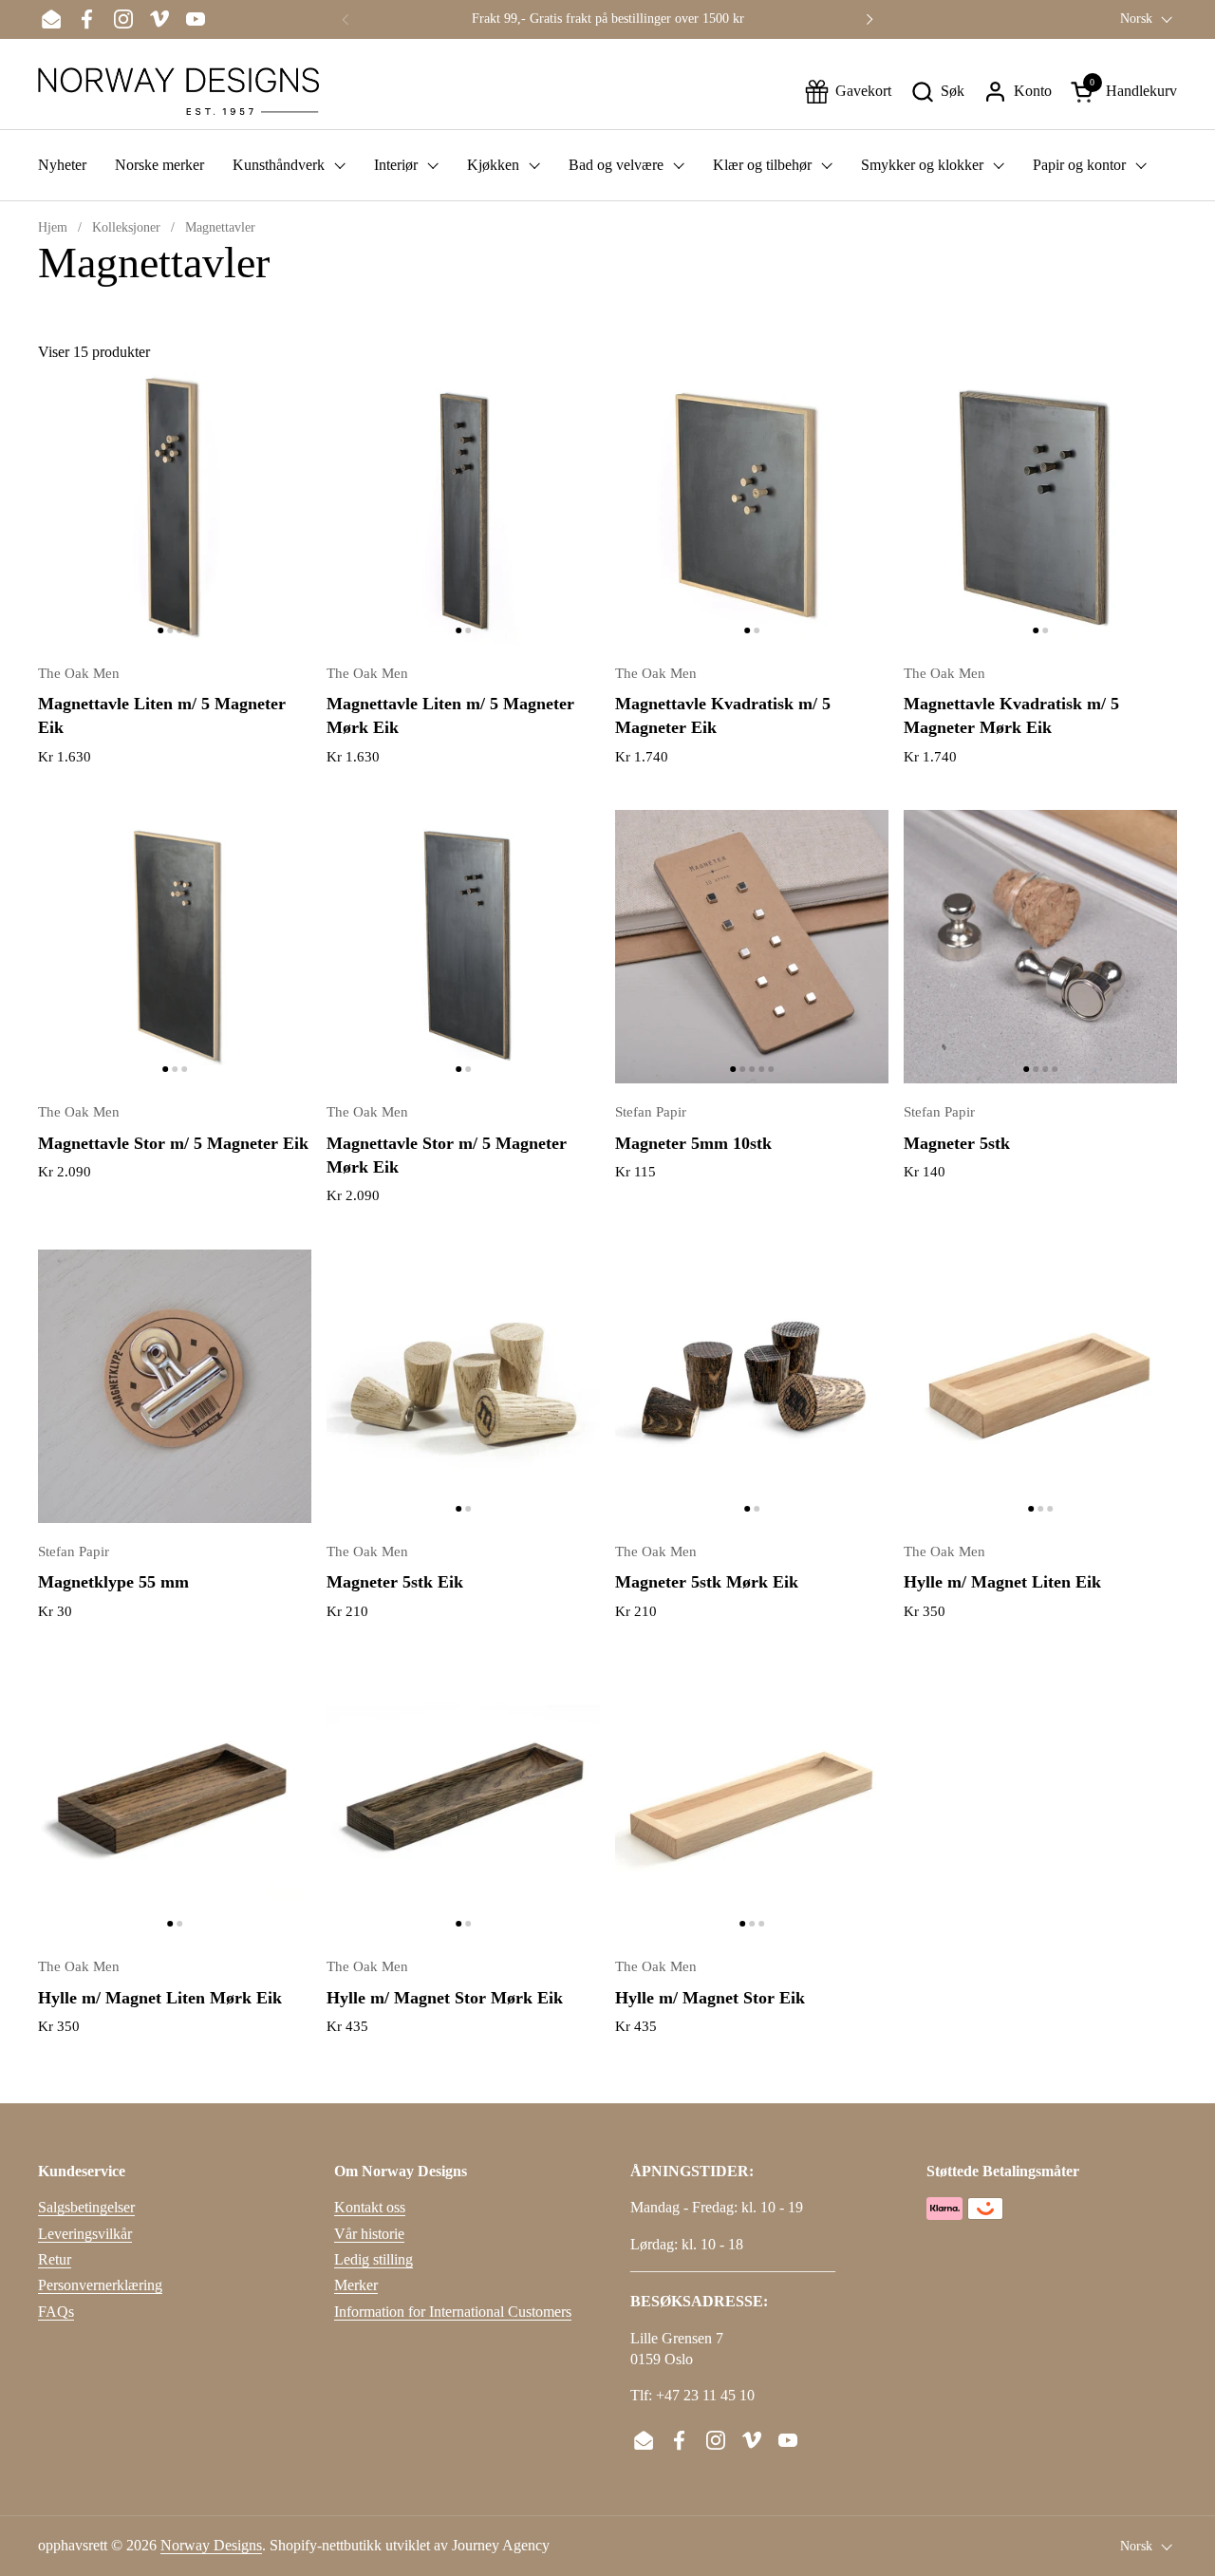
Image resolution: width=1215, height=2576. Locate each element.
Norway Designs (211, 2545)
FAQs (56, 2312)
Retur (55, 2259)
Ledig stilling (374, 2259)
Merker (356, 2285)
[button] (937, 92)
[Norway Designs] (178, 91)
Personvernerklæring (100, 2285)
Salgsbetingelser (86, 2207)
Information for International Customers (453, 2312)
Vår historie (369, 2234)
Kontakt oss (370, 2207)
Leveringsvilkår (85, 2234)
